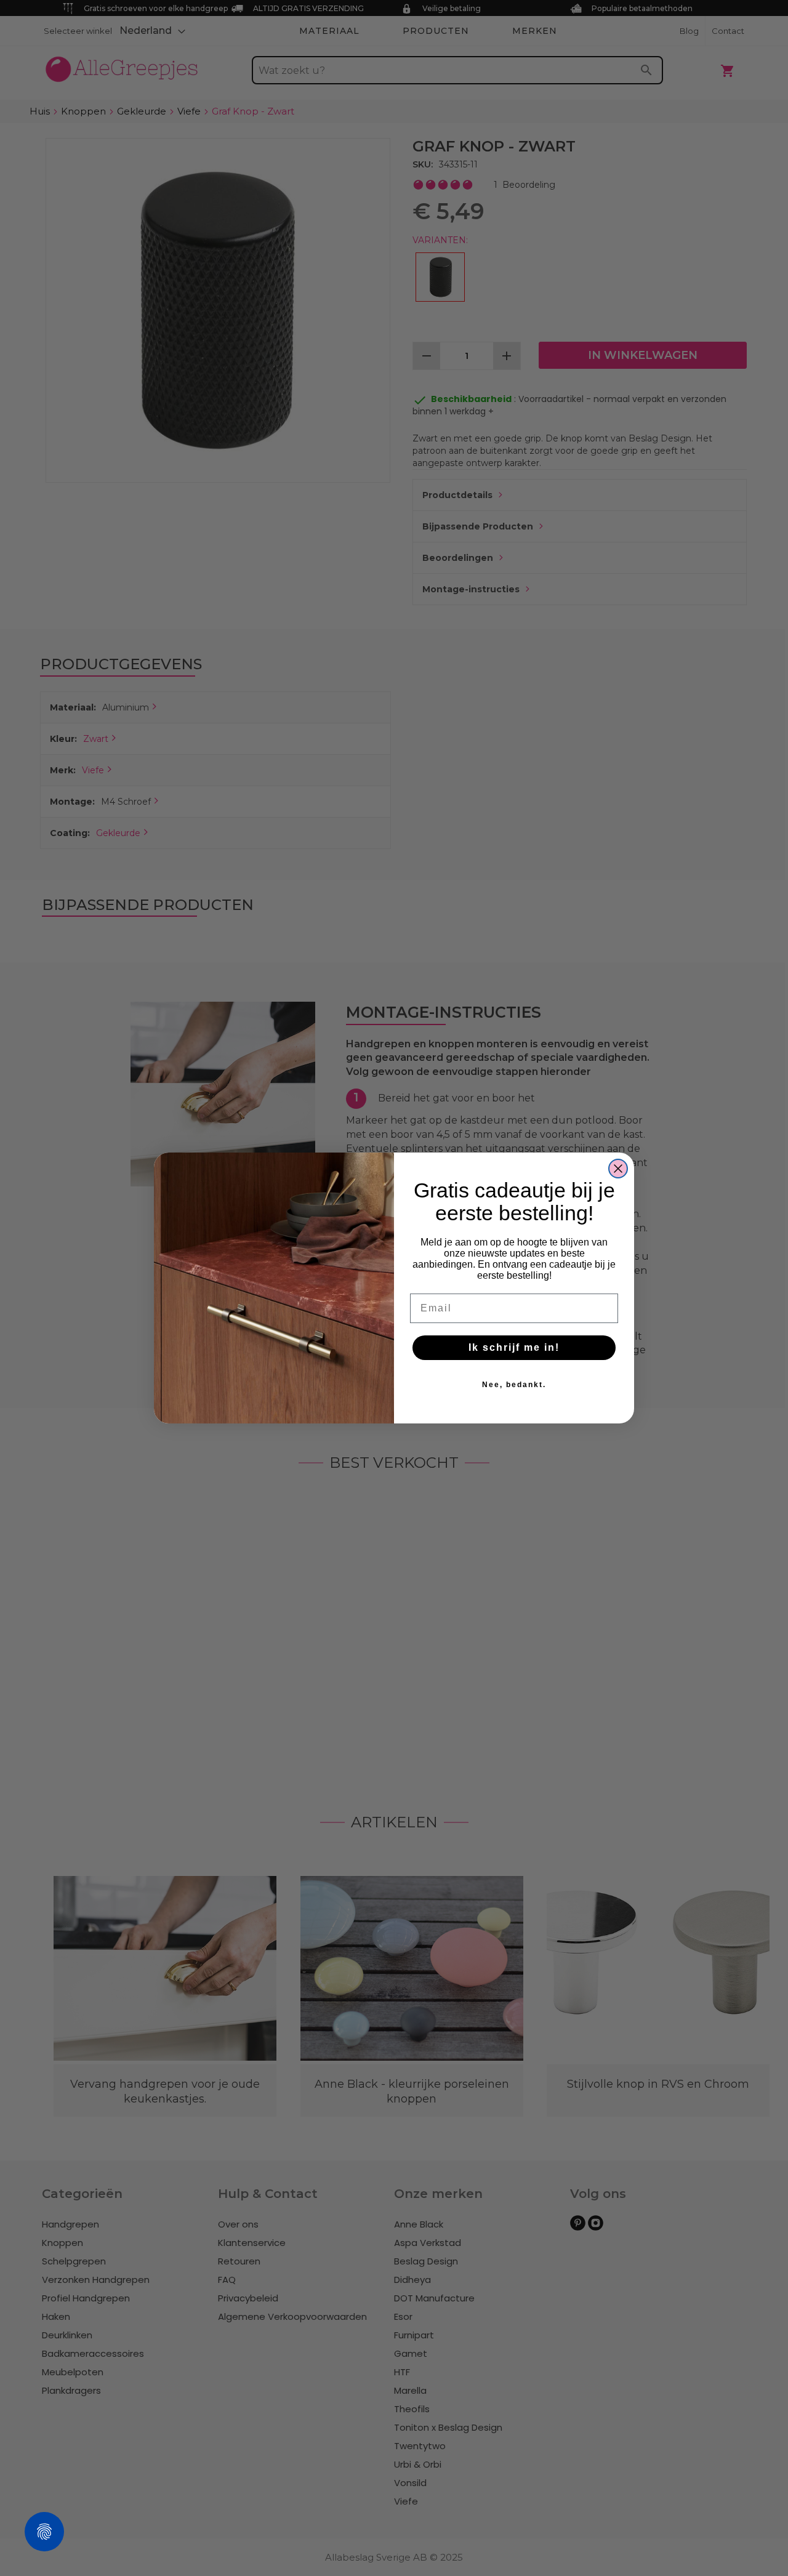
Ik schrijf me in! (514, 1347)
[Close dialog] (618, 1169)
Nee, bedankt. (514, 1385)
